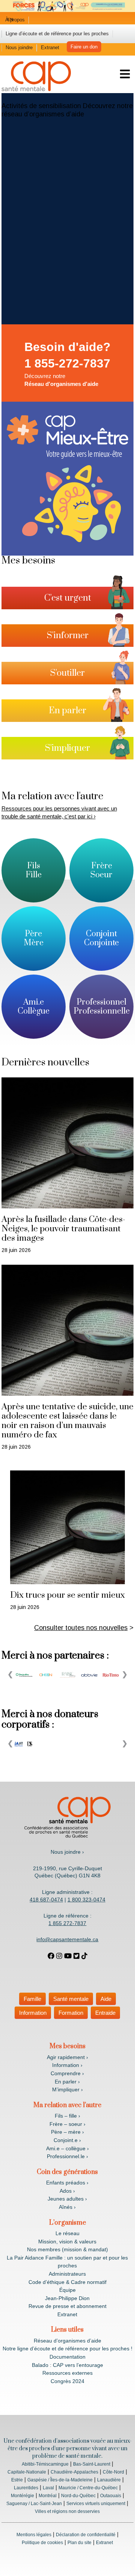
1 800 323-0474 (86, 1900)
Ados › (67, 2191)
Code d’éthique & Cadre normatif (67, 2282)
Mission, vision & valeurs (67, 2242)
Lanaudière (109, 2480)
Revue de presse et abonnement (67, 2306)
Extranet (50, 47)
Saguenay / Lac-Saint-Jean (34, 2504)
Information (33, 2013)
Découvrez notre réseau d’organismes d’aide (67, 110)
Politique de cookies (42, 2543)
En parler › (67, 2082)
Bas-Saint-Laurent (92, 2464)
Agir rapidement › (67, 2057)
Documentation (67, 2357)
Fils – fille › (67, 2116)
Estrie (17, 2480)
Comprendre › (67, 2073)
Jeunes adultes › (67, 2199)
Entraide (105, 2013)
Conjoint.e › (67, 2140)
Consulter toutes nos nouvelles (81, 1628)
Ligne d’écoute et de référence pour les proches (57, 34)
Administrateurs (67, 2274)
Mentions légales (34, 2535)
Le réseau (67, 2233)
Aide (106, 1999)
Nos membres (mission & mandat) (67, 2249)
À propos (15, 20)
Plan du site (79, 2543)
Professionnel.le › (67, 2156)
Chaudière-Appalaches (74, 2472)
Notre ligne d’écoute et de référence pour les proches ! (67, 2349)
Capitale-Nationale (27, 2472)
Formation (71, 2013)
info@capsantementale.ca (67, 1939)
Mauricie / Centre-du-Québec (88, 2488)
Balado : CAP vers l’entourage (67, 2365)
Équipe (67, 2290)
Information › (67, 2065)
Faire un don (84, 47)
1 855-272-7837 (67, 363)
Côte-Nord (113, 2472)
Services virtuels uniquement (96, 2504)
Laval (48, 2488)
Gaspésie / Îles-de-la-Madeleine (60, 2480)
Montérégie (22, 2496)
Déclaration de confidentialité (86, 2535)
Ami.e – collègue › (67, 2148)
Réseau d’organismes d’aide (67, 2341)
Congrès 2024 (67, 2381)
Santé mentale (71, 1999)
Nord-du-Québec (78, 2496)
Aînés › (67, 2207)
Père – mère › (67, 2132)
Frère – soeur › (67, 2124)
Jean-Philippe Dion (67, 2298)
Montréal (48, 2496)
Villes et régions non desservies (67, 2511)
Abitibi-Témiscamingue (45, 2464)
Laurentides (26, 2488)
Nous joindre (19, 47)
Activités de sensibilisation (41, 106)
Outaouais (111, 2496)
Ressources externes (67, 2373)
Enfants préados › (67, 2183)
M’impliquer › (67, 2089)
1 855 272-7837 (67, 1923)
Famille (32, 1999)
